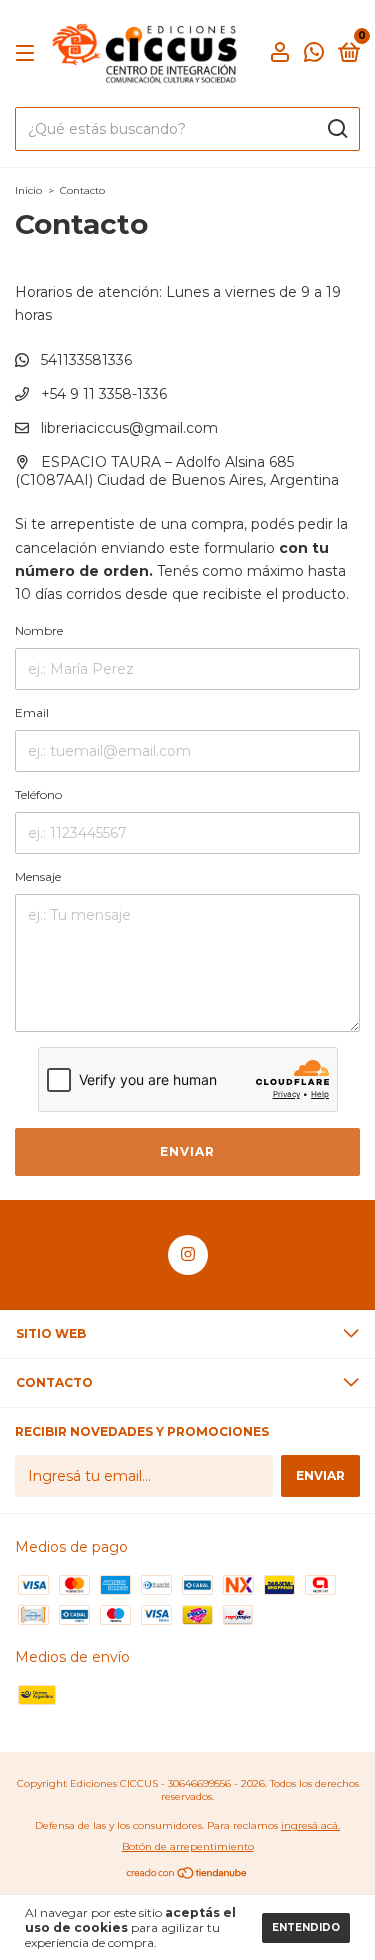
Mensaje (38, 876)
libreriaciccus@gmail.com (129, 428)
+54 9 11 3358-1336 (102, 394)
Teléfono (38, 794)
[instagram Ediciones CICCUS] (188, 1255)
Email (32, 712)
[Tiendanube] (187, 1875)
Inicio (28, 190)
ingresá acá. (310, 1825)
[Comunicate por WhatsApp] (314, 55)
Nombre (39, 630)
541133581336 (84, 360)
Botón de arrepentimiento (188, 1846)
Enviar (187, 1151)
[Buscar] (336, 129)
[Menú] (28, 53)
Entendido (306, 1927)
